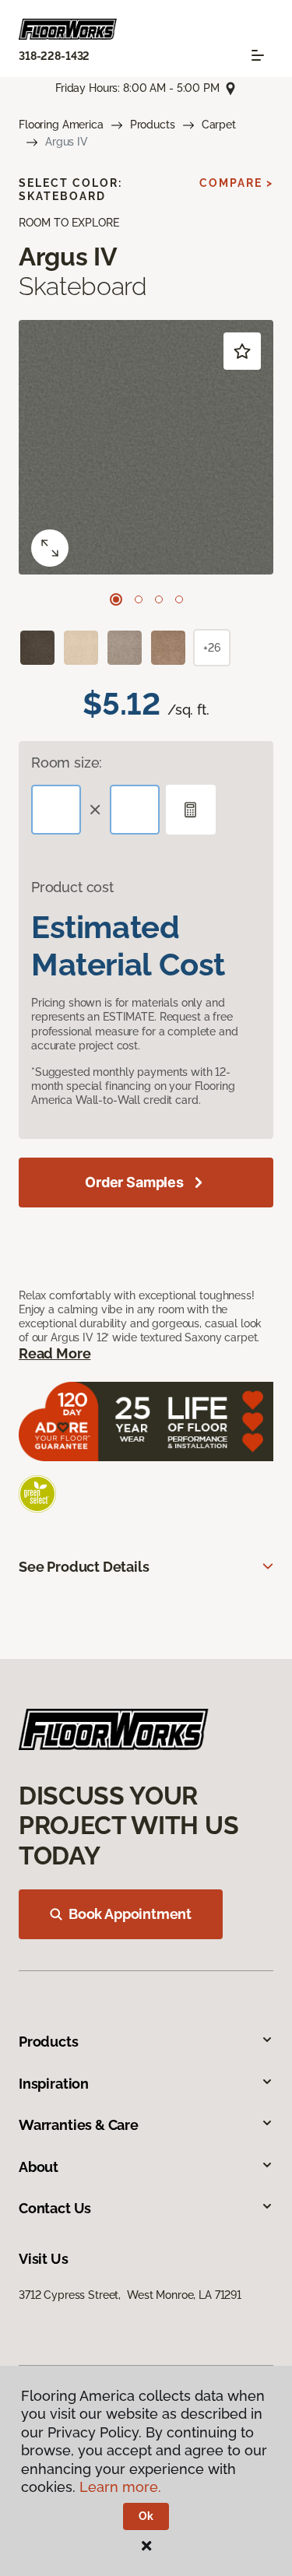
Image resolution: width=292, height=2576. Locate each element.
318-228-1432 (54, 56)
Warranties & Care (79, 2125)
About (39, 2167)
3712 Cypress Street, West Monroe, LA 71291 (130, 2295)
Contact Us (55, 2208)
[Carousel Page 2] (139, 599)
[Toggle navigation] (258, 55)
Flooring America (61, 125)
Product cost (72, 887)
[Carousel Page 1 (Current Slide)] (116, 599)
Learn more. (120, 2487)
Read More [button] (55, 1353)
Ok (146, 2516)
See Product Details (84, 1567)
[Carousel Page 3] (159, 599)
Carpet (219, 125)
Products (153, 125)
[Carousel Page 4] (179, 599)
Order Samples (134, 1182)
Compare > (236, 183)
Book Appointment (130, 1914)
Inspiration (54, 2084)
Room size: (67, 763)
